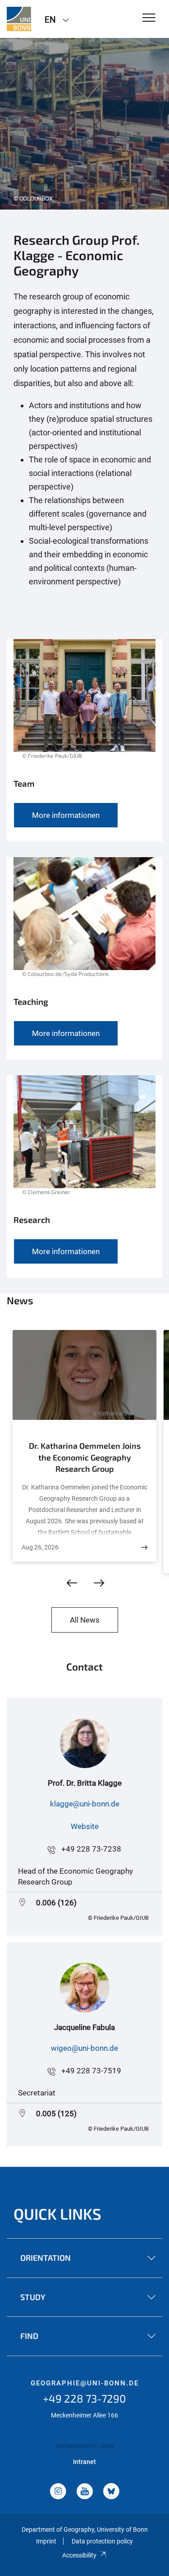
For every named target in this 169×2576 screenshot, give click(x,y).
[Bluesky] (111, 2492)
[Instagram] (58, 2492)
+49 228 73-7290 (84, 2398)
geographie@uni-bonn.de (85, 2383)
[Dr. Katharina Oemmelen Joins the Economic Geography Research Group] (144, 1547)
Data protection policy (102, 2541)
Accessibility (79, 2555)
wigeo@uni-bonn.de (84, 2048)
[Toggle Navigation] (149, 18)
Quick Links (57, 2214)
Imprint (46, 2541)
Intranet (84, 2462)
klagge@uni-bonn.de (85, 1804)
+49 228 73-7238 (91, 1849)
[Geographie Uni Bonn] (19, 19)
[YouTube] (85, 2492)
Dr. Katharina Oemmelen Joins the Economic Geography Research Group (85, 1457)
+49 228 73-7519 (91, 2071)
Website (85, 1826)
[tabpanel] (84, 124)
